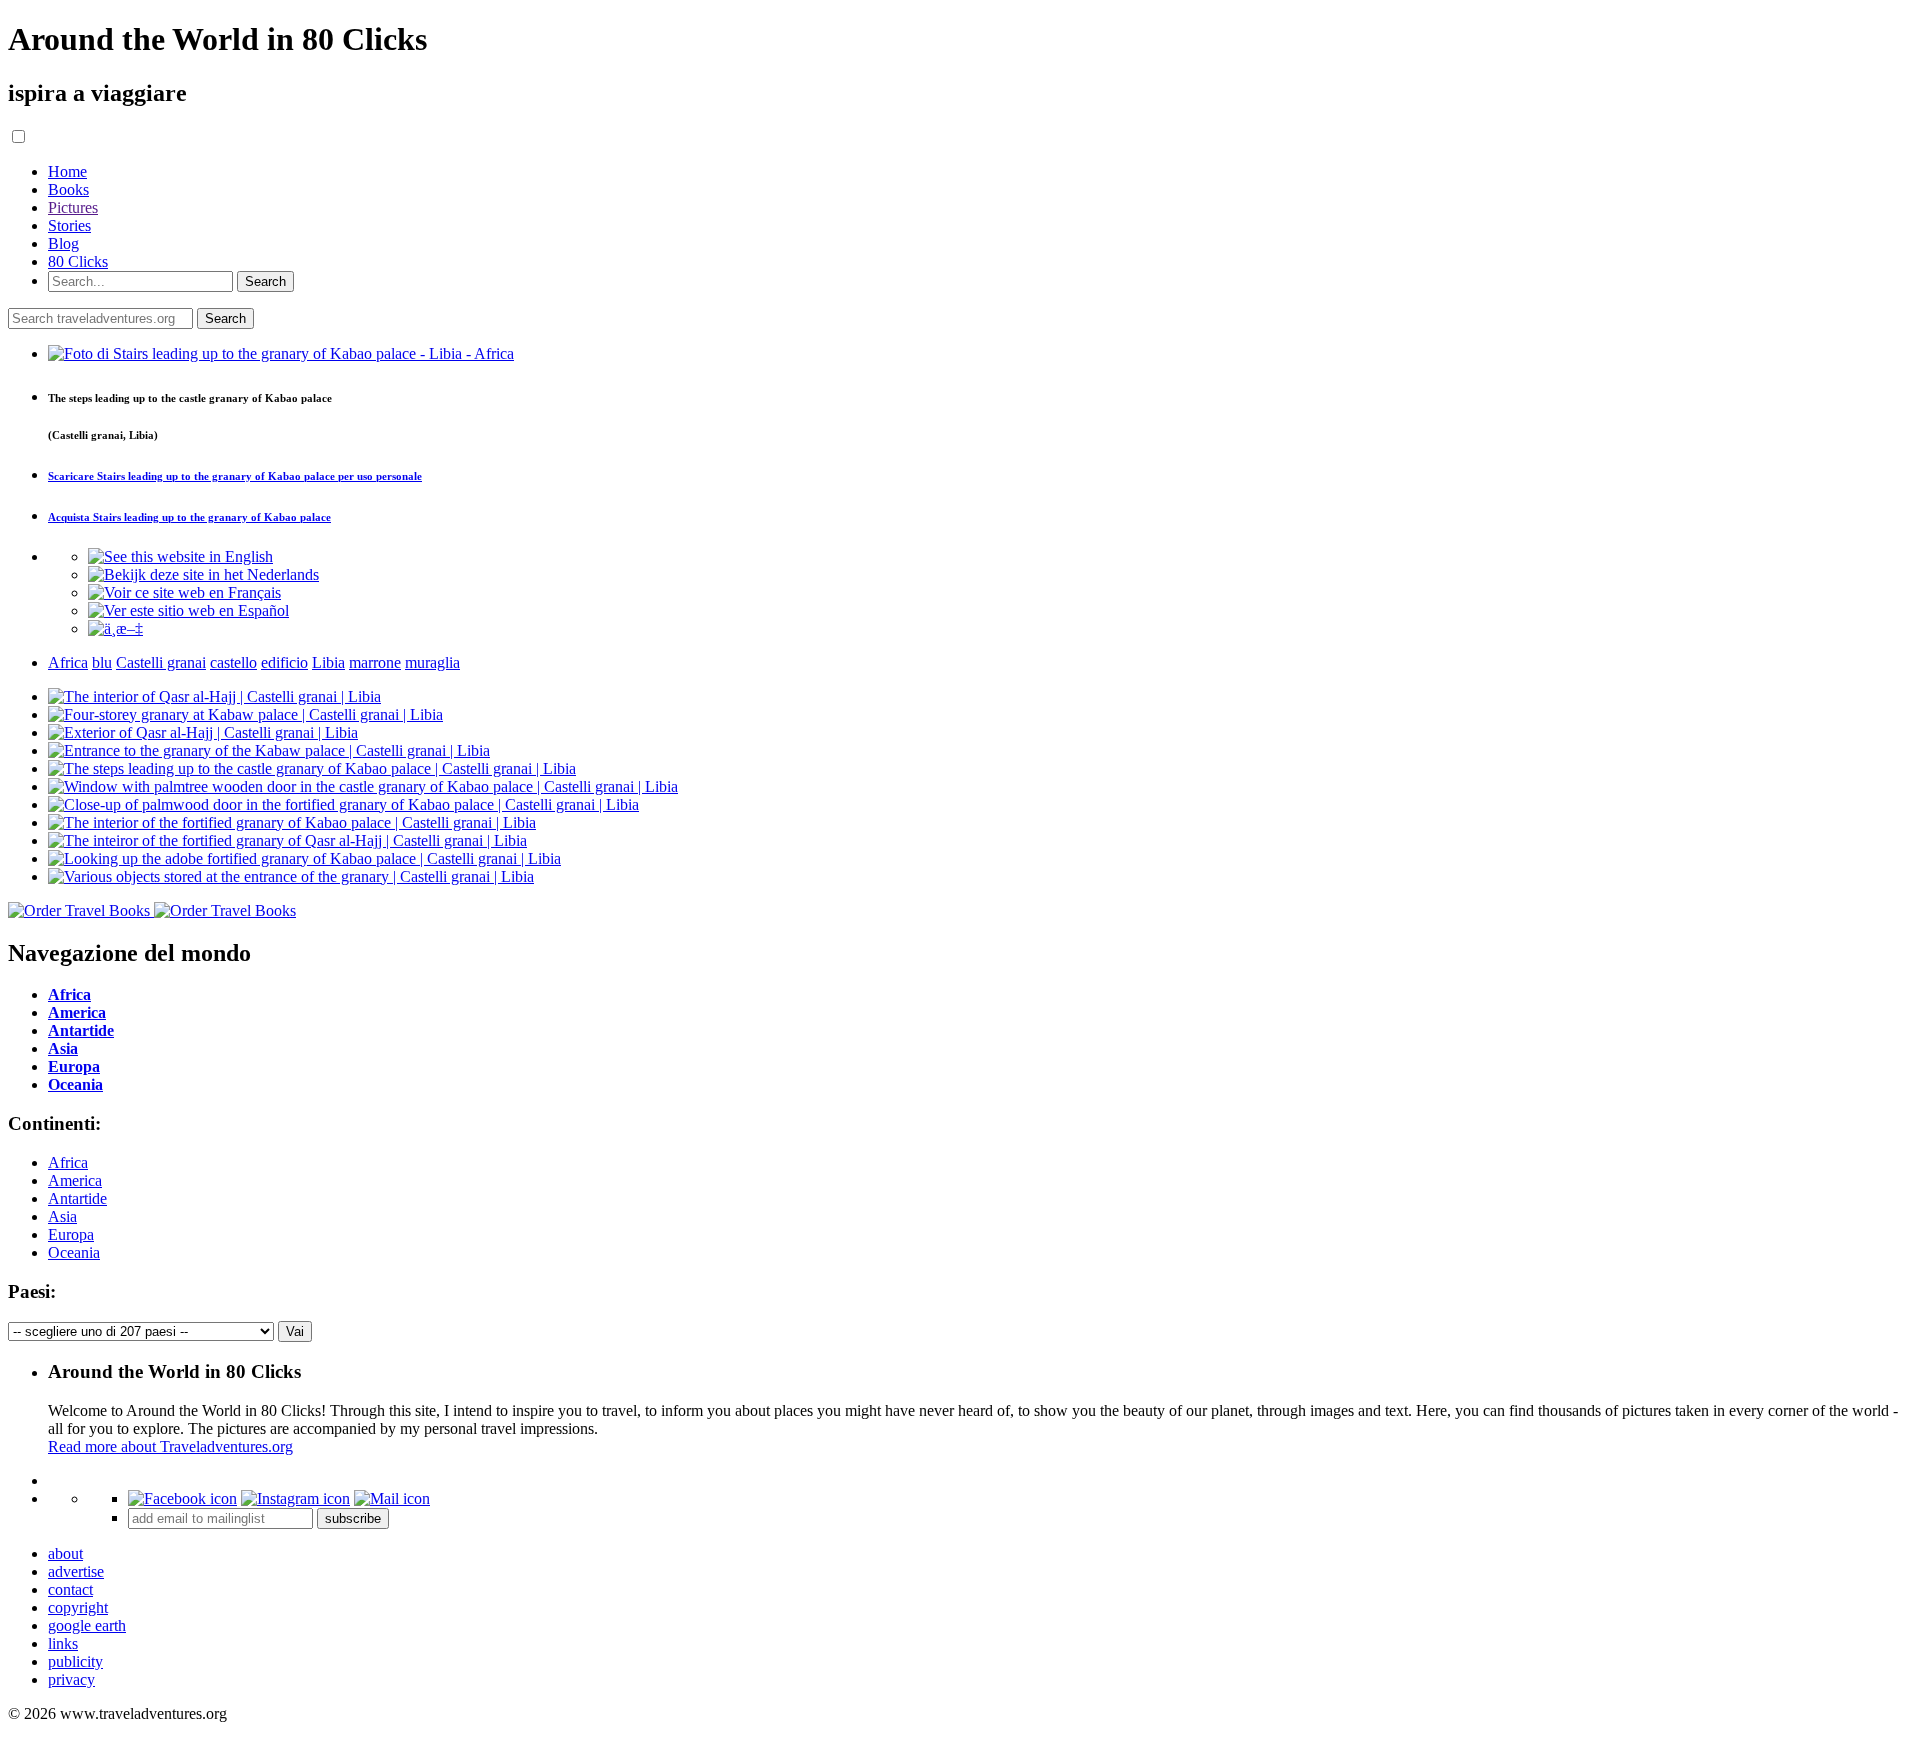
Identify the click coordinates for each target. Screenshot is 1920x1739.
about (65, 1553)
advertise (76, 1571)
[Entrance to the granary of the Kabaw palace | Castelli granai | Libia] (269, 750)
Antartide (77, 1198)
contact (70, 1589)
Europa (71, 1234)
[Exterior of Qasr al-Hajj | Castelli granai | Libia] (203, 732)
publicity (75, 1661)
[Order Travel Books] (152, 910)
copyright (78, 1607)
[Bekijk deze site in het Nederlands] (203, 574)
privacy (71, 1679)
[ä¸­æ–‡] (115, 628)
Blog (63, 243)
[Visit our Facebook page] (182, 1498)
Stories (69, 225)
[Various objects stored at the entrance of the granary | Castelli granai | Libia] (291, 876)
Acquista (189, 517)
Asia (62, 1216)
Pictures (73, 207)
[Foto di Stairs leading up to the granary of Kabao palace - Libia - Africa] (281, 353)
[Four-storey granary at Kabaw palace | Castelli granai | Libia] (245, 714)
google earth (87, 1625)
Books (68, 189)
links (63, 1643)
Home (67, 171)
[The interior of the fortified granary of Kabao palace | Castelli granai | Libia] (292, 822)
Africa (68, 1162)
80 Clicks (78, 261)
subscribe (353, 1518)
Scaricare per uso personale (235, 476)
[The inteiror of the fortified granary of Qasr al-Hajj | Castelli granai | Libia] (287, 840)
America (75, 1180)
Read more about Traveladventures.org (170, 1446)
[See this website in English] (180, 556)
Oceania (74, 1252)
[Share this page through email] (392, 1498)
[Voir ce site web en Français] (184, 592)
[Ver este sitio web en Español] (188, 610)
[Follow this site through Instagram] (295, 1498)
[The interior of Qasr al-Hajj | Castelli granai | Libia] (214, 696)
